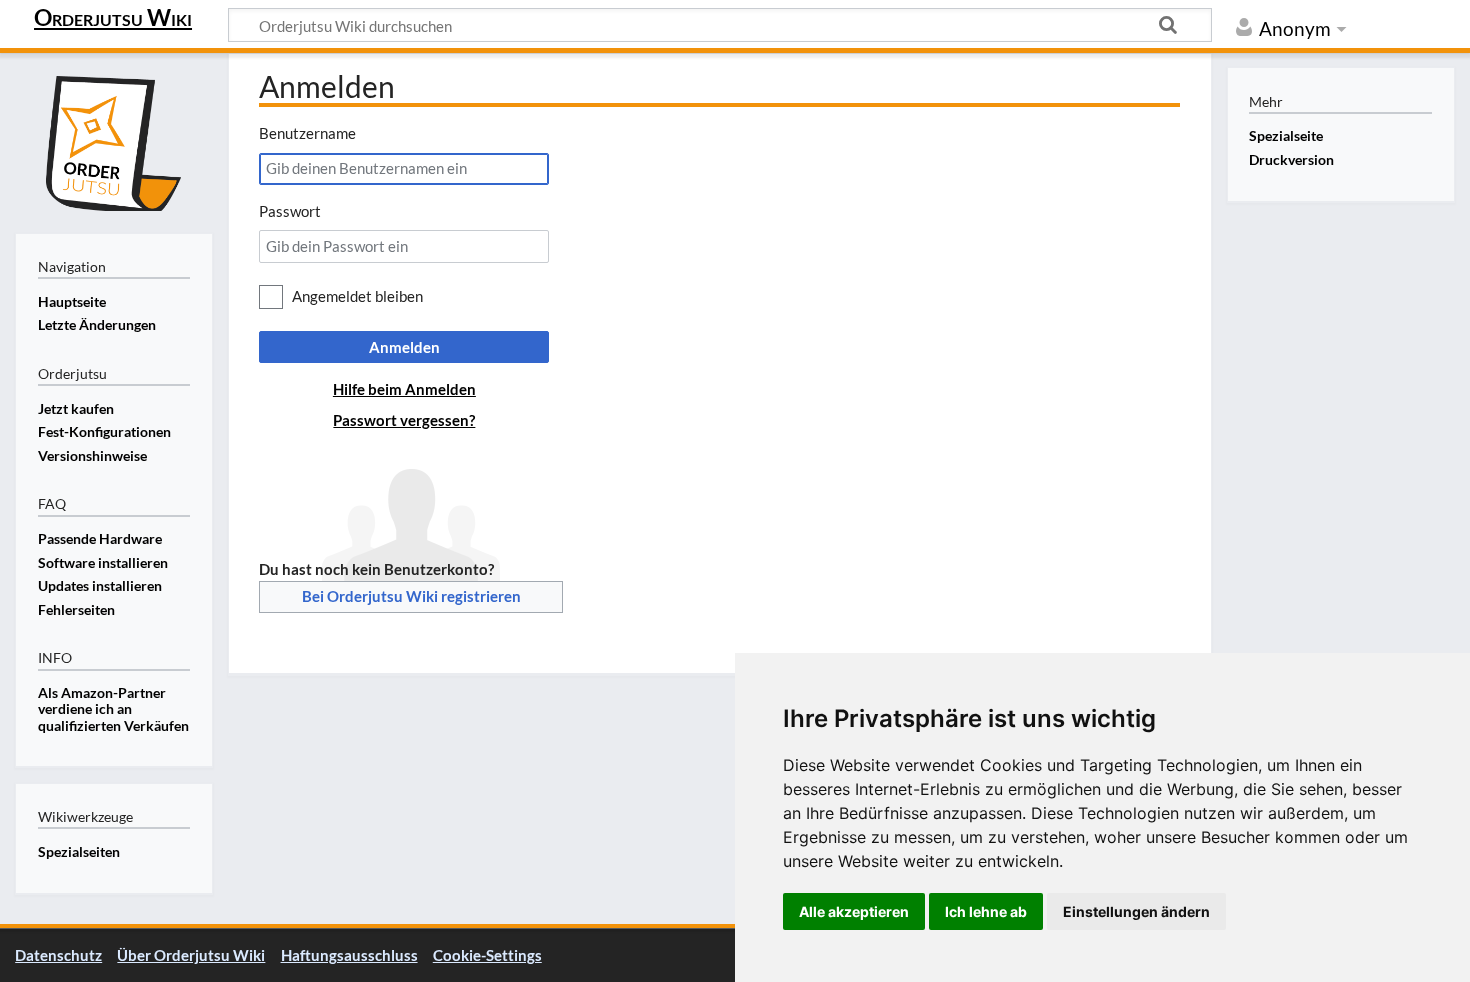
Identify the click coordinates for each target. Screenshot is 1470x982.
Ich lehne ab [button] (986, 911)
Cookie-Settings (487, 955)
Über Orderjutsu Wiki (191, 955)
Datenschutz (58, 955)
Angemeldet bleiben (357, 296)
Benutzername (307, 133)
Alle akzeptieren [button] (854, 911)
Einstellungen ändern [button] (1136, 911)
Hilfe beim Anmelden (404, 389)
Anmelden (404, 347)
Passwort (290, 211)
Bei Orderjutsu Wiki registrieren (411, 596)
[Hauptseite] (114, 141)
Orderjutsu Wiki (113, 17)
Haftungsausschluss (349, 955)
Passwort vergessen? (404, 420)
